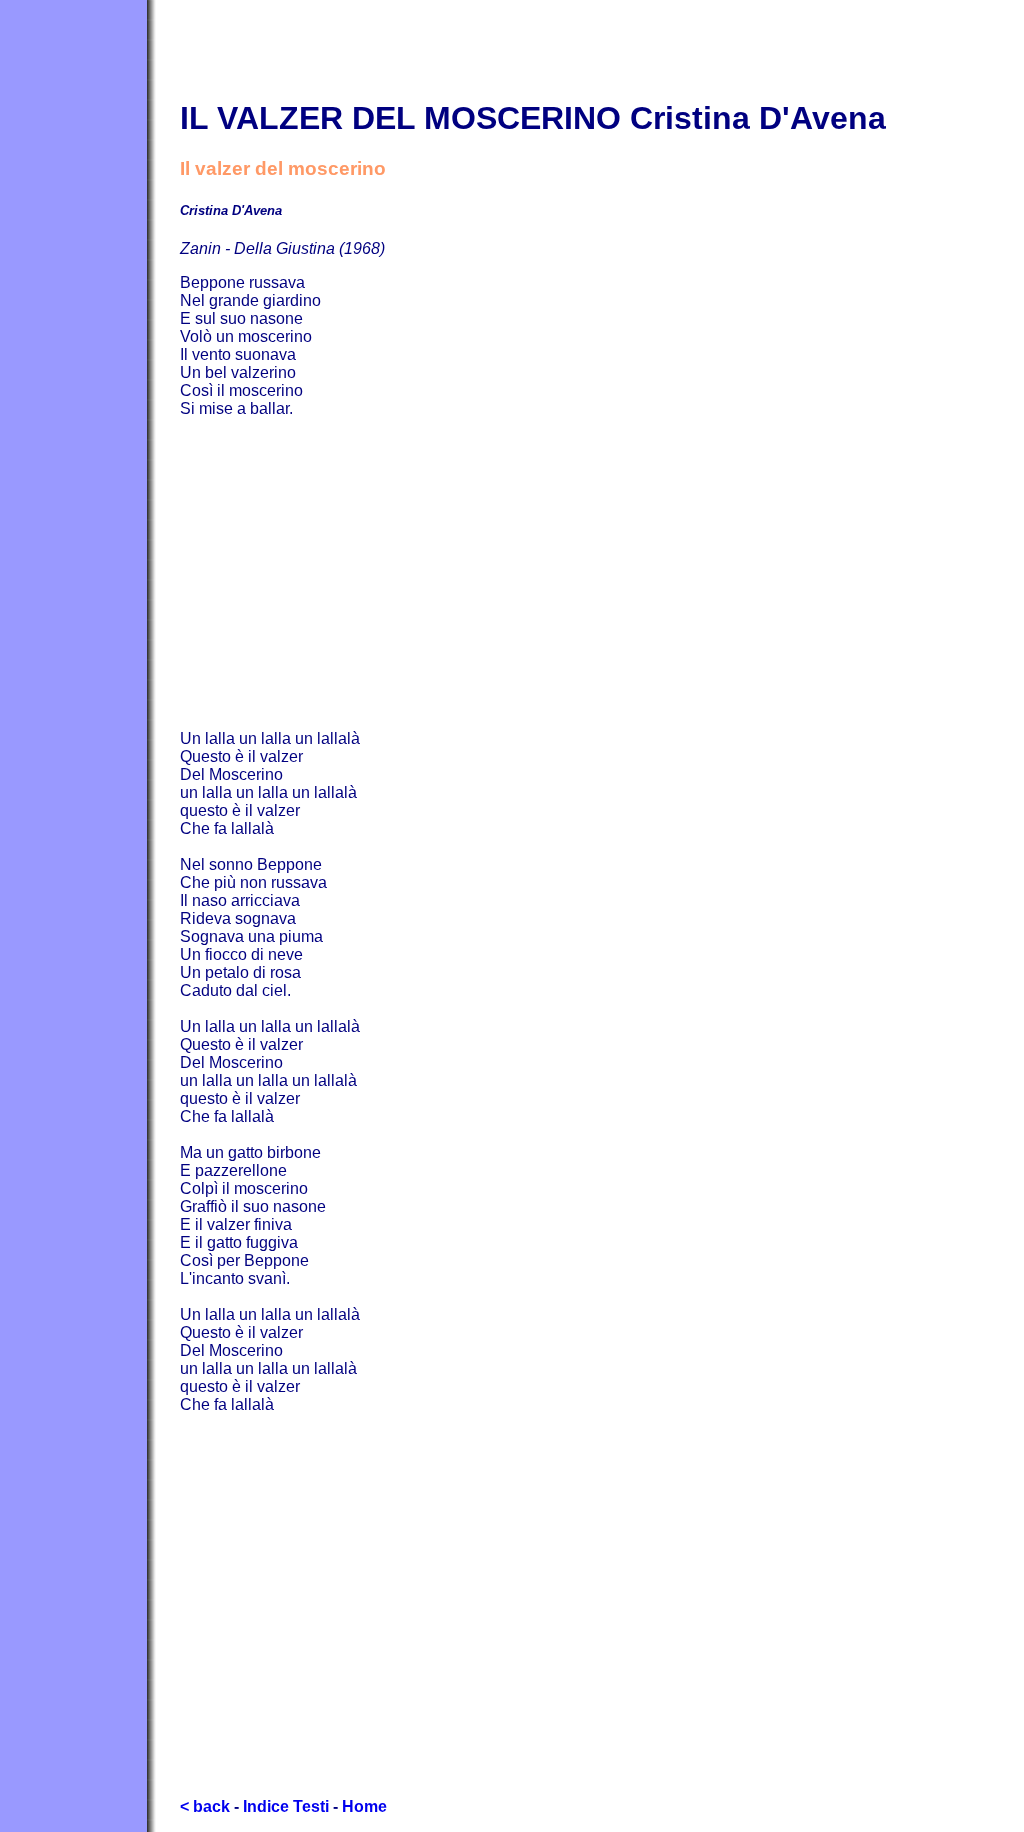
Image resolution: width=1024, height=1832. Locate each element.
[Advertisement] (602, 574)
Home (364, 1806)
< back (205, 1806)
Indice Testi (286, 1806)
